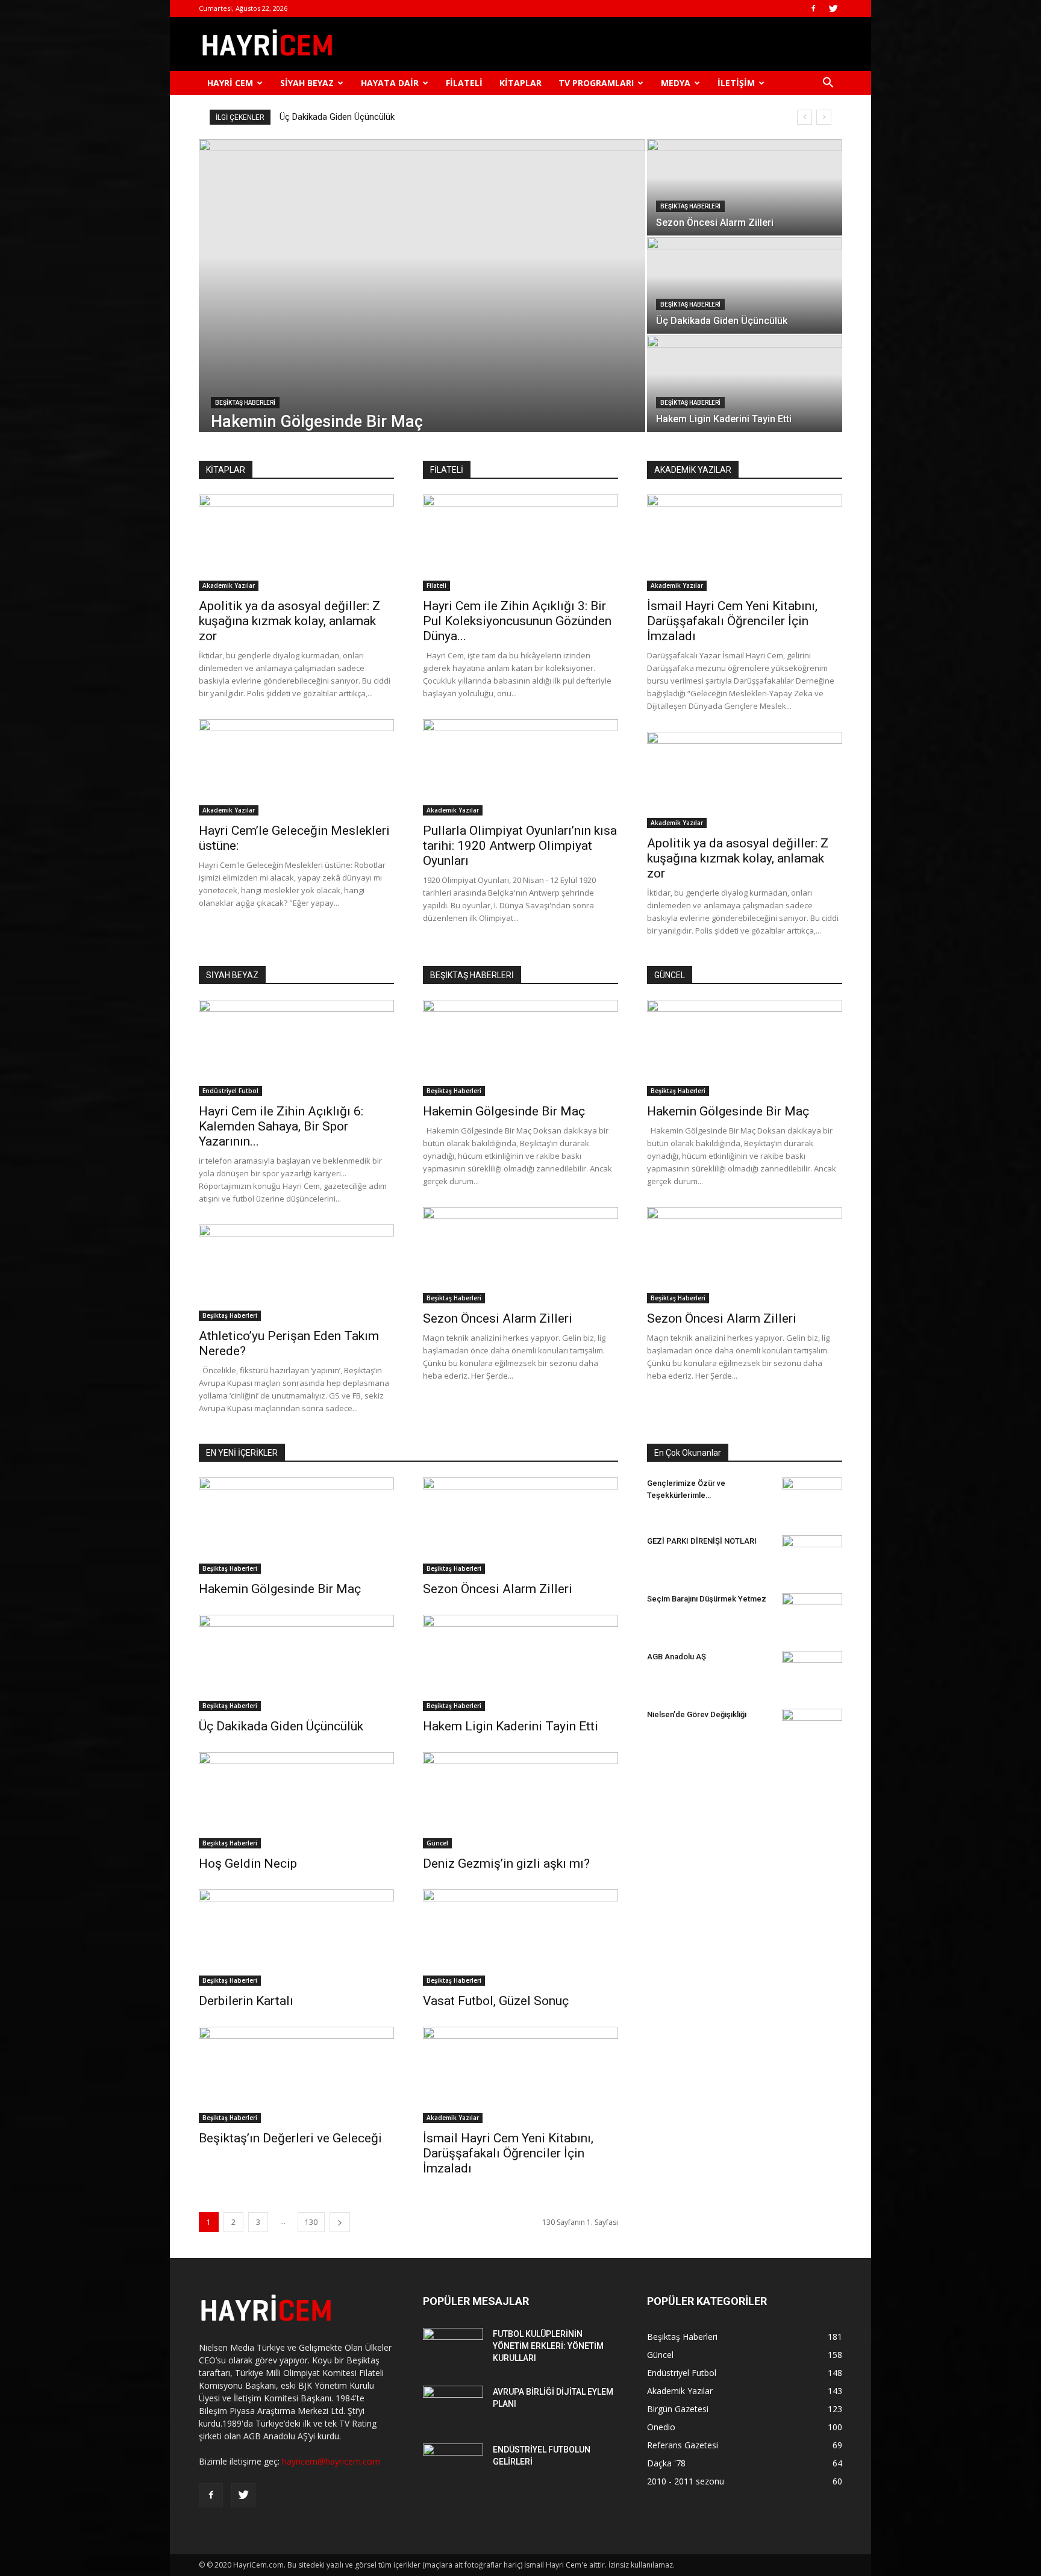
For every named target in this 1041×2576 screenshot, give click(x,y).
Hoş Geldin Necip (248, 1863)
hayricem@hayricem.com (331, 2461)
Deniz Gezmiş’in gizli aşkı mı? (506, 1863)
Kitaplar (520, 83)
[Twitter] (833, 8)
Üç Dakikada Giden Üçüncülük (281, 1726)
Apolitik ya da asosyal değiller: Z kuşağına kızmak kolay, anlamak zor (289, 621)
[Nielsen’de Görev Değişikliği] (812, 1719)
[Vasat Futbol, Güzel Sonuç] (520, 1938)
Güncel (437, 1843)
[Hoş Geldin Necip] (296, 1800)
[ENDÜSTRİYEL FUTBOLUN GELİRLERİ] (453, 2465)
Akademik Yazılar (229, 585)
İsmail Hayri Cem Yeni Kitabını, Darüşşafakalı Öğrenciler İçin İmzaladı (732, 621)
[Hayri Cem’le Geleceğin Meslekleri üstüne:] (296, 767)
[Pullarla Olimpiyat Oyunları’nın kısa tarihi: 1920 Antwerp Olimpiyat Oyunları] (520, 767)
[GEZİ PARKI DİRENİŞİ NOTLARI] (812, 1549)
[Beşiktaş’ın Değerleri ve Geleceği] (296, 2075)
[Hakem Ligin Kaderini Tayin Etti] (745, 384)
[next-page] (340, 2222)
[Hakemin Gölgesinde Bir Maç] (422, 285)
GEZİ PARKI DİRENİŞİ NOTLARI (702, 1541)
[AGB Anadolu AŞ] (812, 1671)
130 (311, 2222)
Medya (676, 83)
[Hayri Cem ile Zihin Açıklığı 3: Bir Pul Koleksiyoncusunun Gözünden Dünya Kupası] (520, 543)
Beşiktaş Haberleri (245, 403)
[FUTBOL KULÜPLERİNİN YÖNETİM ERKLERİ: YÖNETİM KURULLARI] (453, 2349)
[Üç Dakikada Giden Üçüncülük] (745, 285)
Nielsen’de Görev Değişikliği (697, 1714)
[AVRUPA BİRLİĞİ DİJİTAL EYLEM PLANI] (453, 2407)
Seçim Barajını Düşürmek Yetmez (707, 1599)
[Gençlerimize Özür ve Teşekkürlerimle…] (812, 1494)
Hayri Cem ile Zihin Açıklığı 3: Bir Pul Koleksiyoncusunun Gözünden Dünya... (517, 621)
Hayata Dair (390, 83)
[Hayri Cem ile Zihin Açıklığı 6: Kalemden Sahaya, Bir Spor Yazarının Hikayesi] (296, 1048)
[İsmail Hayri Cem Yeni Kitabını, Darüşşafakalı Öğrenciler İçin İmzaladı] (745, 543)
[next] (824, 117)
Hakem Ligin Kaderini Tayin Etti (339, 117)
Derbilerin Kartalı (246, 2001)
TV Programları (596, 83)
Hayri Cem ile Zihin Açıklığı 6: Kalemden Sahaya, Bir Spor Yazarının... (281, 1126)
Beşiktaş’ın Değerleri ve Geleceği (290, 2138)
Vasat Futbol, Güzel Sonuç (496, 2001)
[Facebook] (813, 8)
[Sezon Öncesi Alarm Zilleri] (745, 187)
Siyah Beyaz (307, 83)
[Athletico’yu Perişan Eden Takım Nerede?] (296, 1273)
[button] (828, 84)
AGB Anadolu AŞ (677, 1657)
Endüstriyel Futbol (230, 1091)
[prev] (805, 117)
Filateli (464, 83)
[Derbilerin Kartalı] (296, 1938)
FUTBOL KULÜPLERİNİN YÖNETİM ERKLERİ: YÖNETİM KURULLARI (548, 2346)
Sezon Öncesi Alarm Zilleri (498, 1318)
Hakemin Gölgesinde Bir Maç (504, 1111)
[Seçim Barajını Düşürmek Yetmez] (812, 1608)
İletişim (736, 83)
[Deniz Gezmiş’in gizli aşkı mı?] (520, 1800)
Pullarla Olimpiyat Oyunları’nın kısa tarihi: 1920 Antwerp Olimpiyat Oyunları (520, 846)
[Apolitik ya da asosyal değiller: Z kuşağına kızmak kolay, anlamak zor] (296, 543)
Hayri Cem (230, 83)
